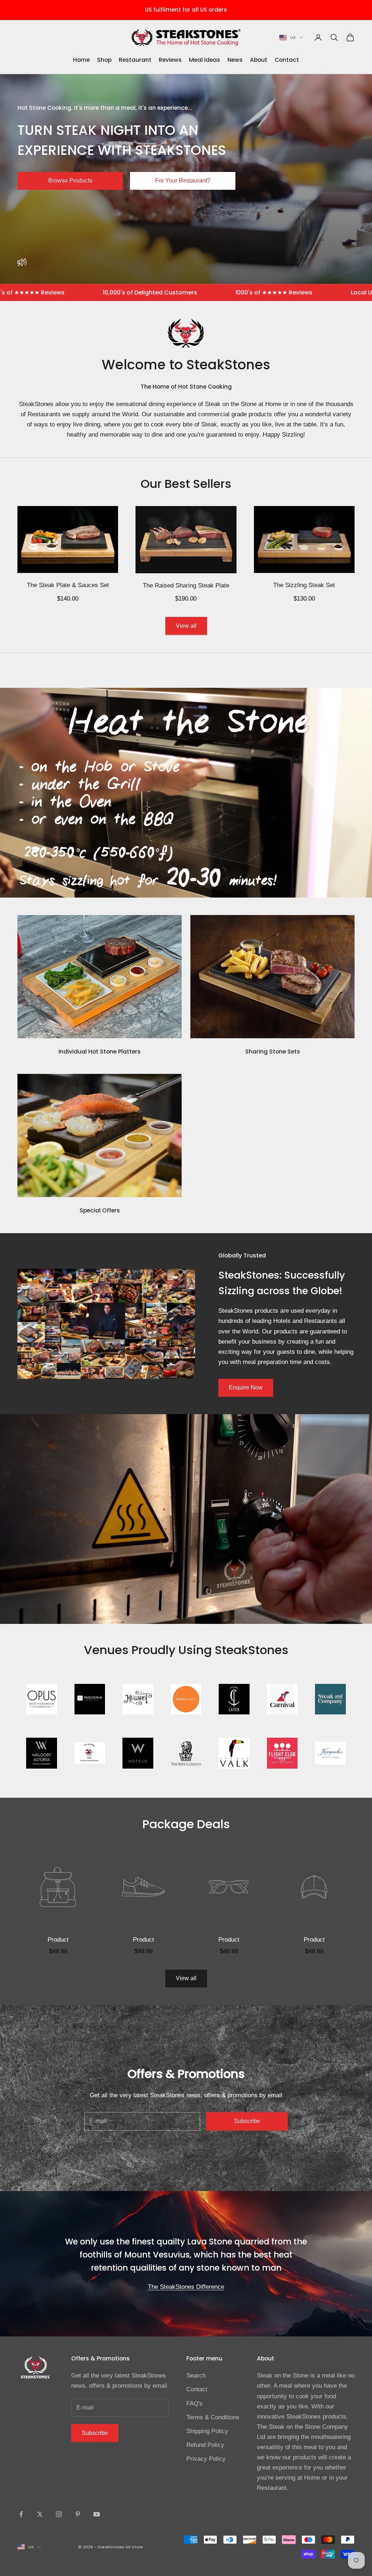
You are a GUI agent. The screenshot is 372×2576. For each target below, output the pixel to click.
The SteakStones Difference (186, 2287)
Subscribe (247, 2121)
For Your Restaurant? (183, 180)
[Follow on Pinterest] (78, 2514)
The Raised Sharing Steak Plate (186, 585)
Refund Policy (205, 2445)
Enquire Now (246, 1387)
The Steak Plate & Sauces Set (68, 585)
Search (196, 2376)
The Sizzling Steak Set (304, 585)
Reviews (170, 60)
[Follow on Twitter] (40, 2514)
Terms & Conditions (213, 2417)
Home (81, 60)
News (235, 60)
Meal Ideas (205, 60)
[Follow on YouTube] (97, 2514)
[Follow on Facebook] (21, 2514)
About (259, 60)
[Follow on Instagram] (59, 2514)
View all (186, 626)
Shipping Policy (207, 2431)
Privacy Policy (206, 2459)
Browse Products (70, 180)
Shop (104, 60)
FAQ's (195, 2404)
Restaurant (135, 60)
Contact (287, 60)
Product (58, 1940)
